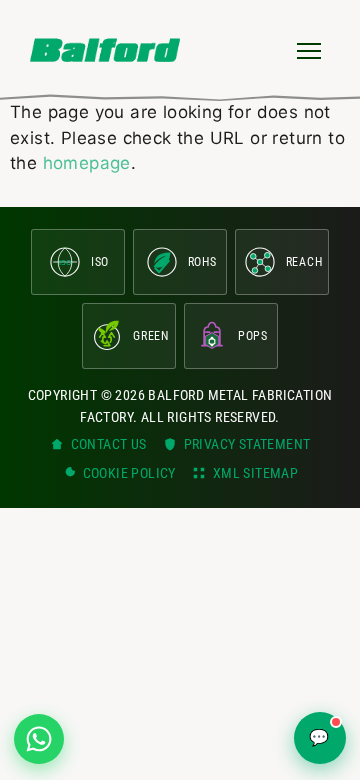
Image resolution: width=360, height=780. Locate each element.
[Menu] (309, 50)
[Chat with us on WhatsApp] (39, 739)
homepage (87, 163)
